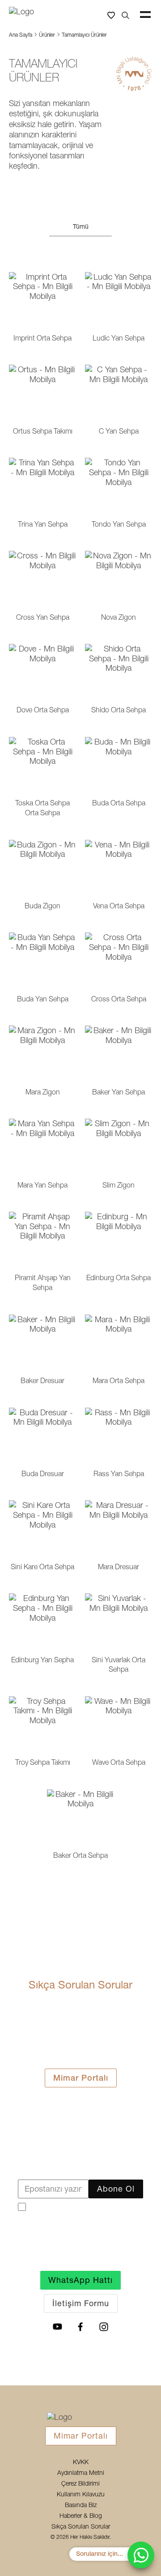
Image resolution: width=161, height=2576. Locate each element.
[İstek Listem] (111, 15)
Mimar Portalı (81, 2078)
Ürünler (47, 35)
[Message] (141, 2555)
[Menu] (145, 15)
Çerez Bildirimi (80, 2484)
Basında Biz (81, 2505)
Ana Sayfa (21, 35)
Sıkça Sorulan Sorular (81, 2527)
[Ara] (125, 15)
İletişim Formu (81, 2303)
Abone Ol (116, 2189)
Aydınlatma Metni (81, 2473)
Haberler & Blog (81, 2516)
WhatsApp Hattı (80, 2280)
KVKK (81, 2462)
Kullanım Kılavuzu (81, 2495)
